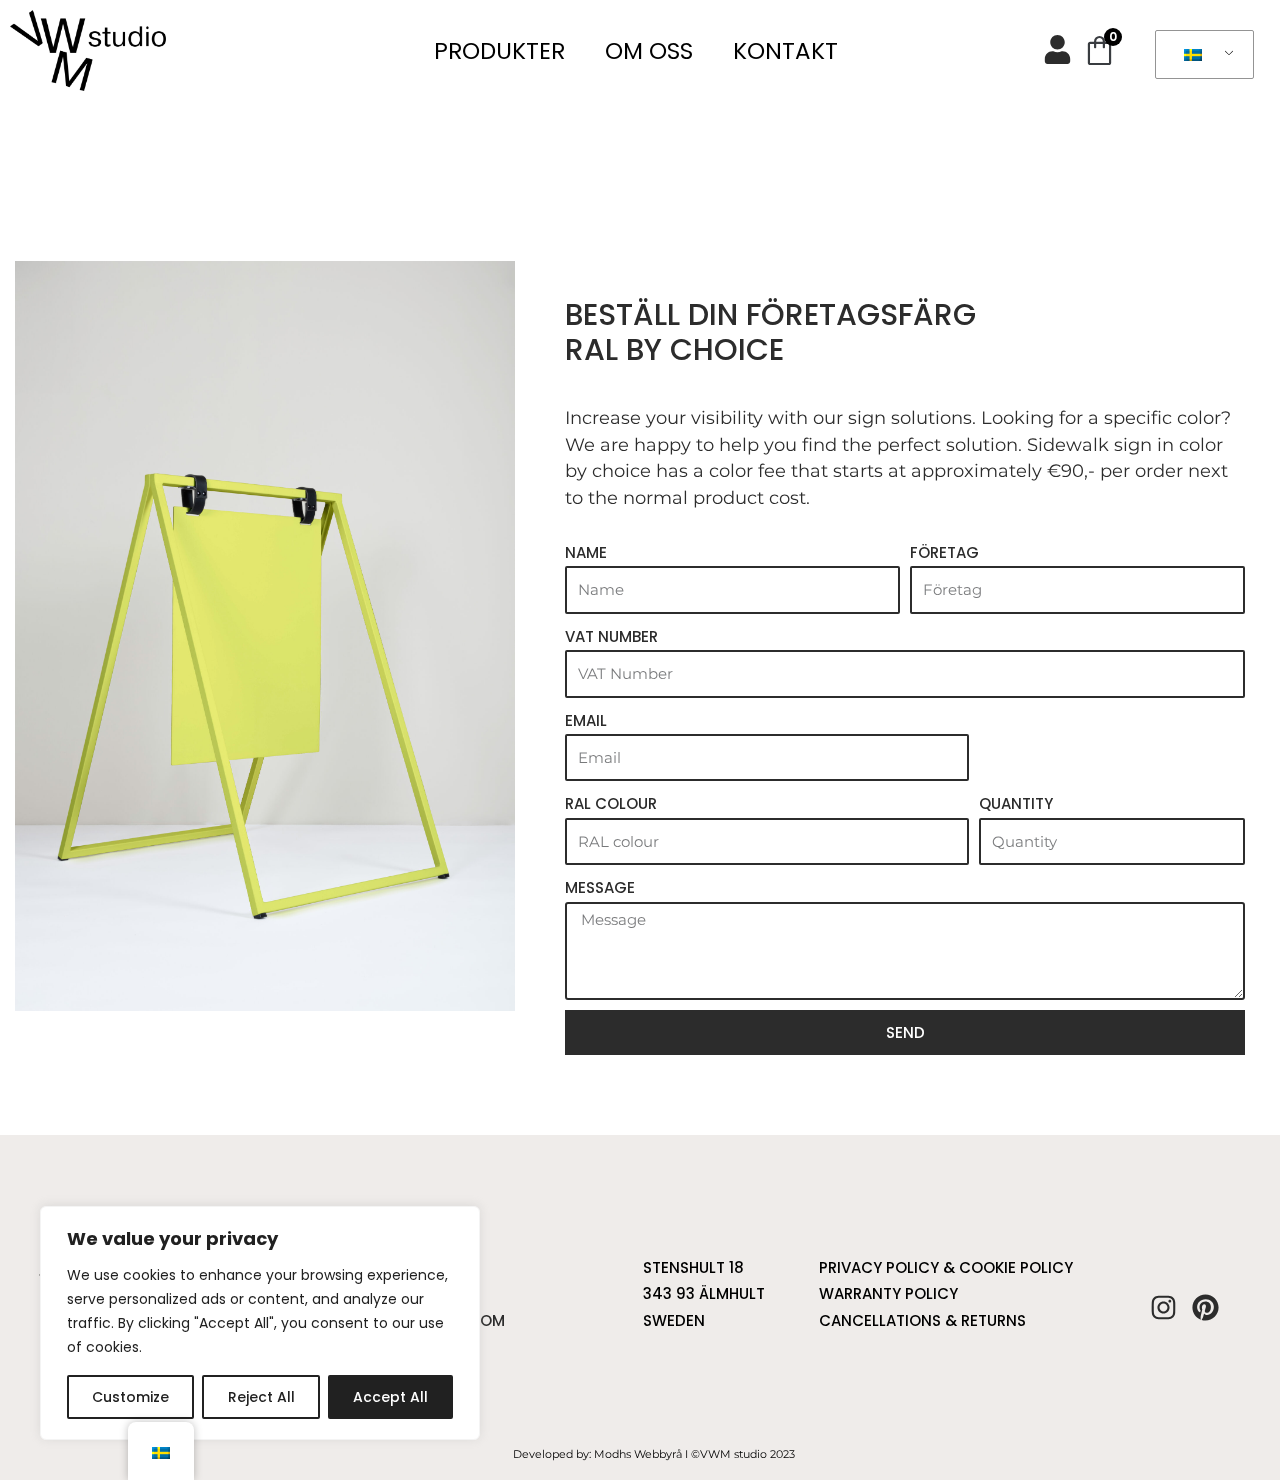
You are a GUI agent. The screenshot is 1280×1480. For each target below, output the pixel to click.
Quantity (1016, 803)
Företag (944, 552)
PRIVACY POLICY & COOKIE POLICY (946, 1267)
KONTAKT (785, 51)
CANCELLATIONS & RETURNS (922, 1320)
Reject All (261, 1397)
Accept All (390, 1397)
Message (600, 887)
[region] (260, 1323)
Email (586, 720)
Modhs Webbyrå (638, 1454)
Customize (130, 1397)
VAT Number (611, 636)
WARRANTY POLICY (888, 1293)
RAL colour (611, 803)
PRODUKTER (499, 51)
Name (586, 552)
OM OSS (649, 51)
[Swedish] (1201, 55)
